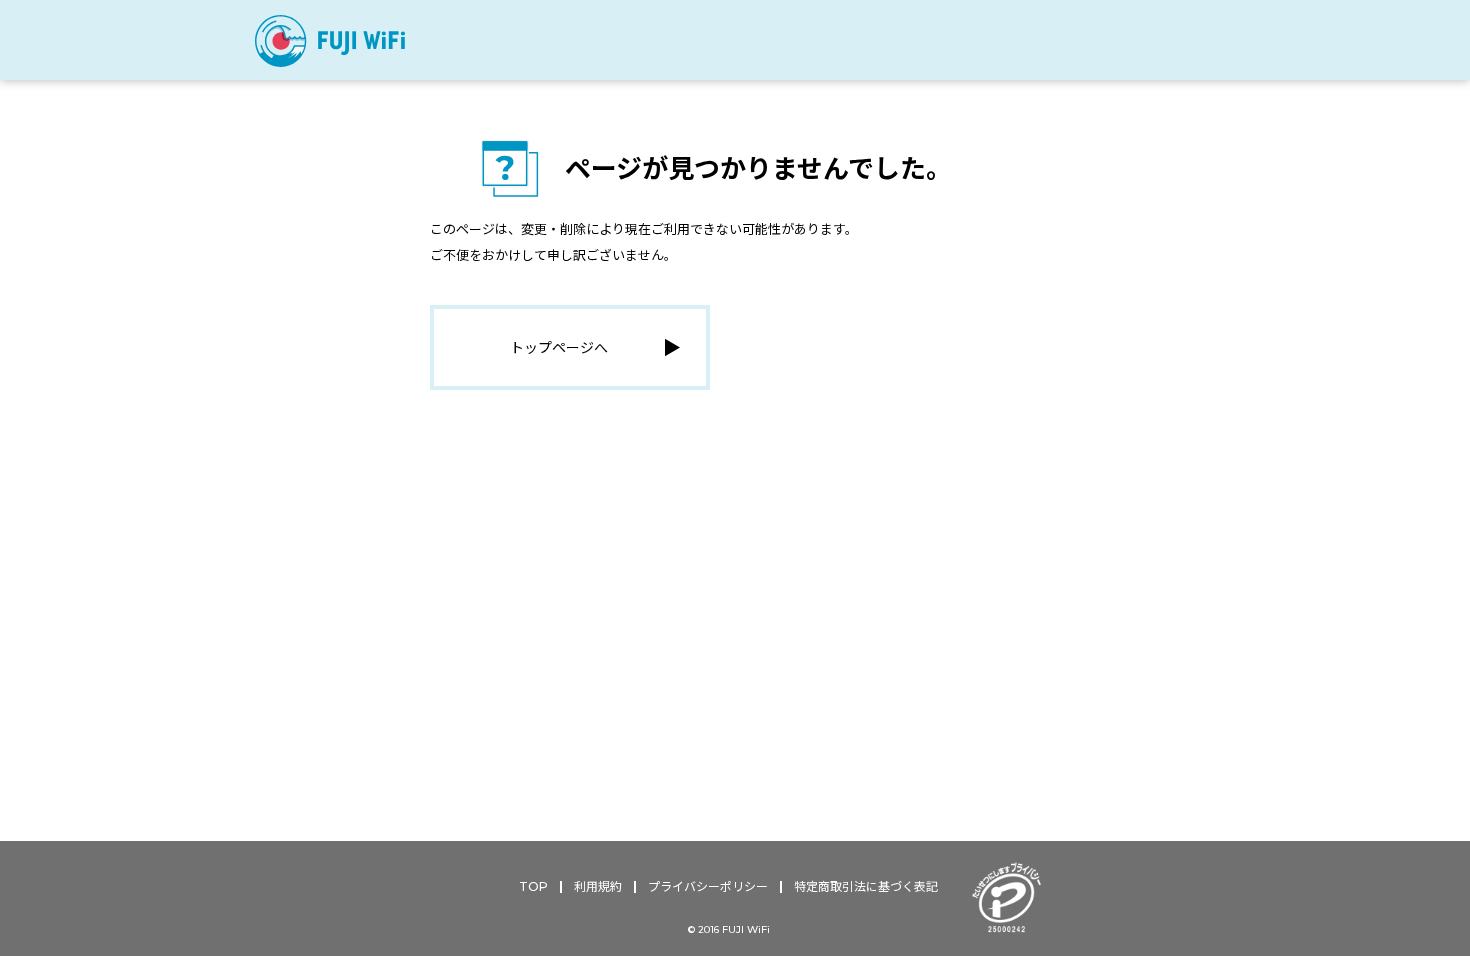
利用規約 (598, 886)
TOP (533, 886)
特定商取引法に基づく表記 (866, 886)
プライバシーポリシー (708, 886)
